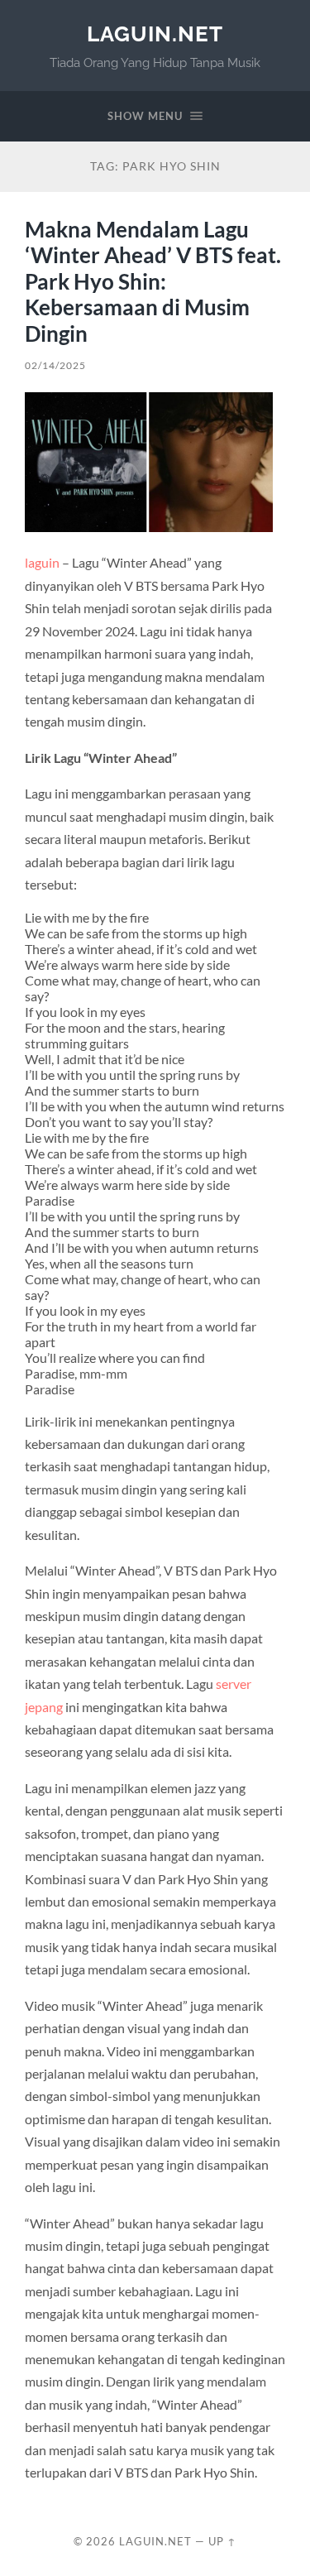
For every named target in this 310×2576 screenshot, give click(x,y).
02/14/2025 (55, 365)
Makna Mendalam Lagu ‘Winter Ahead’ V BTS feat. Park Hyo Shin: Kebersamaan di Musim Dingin (153, 281)
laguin (42, 562)
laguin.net (155, 34)
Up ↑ (222, 2541)
